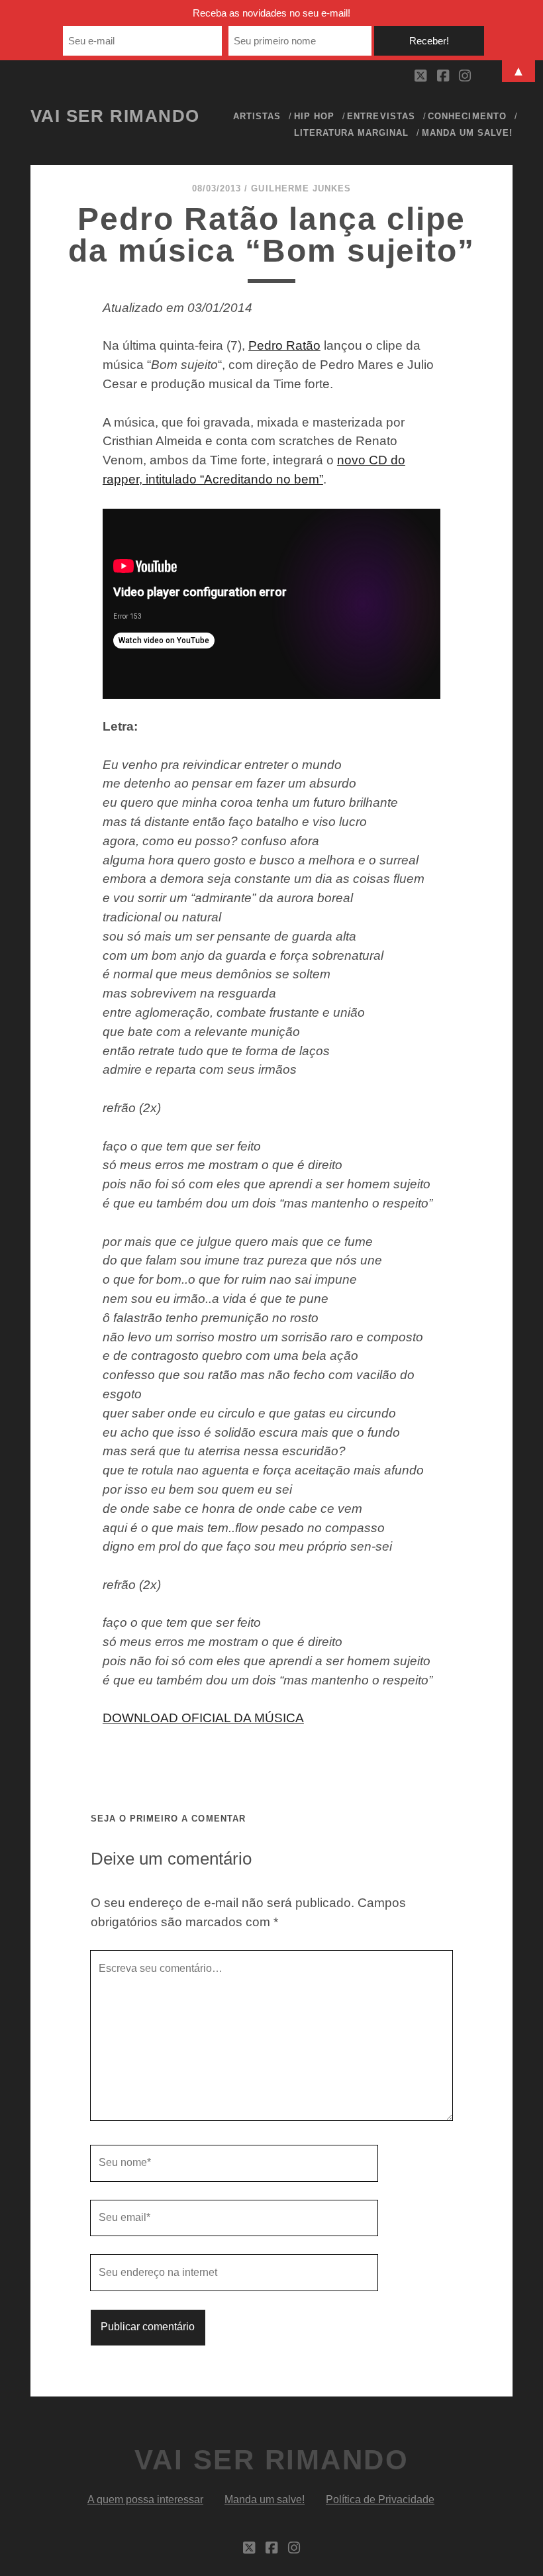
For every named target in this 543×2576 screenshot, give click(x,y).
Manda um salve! (468, 133)
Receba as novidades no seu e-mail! (271, 13)
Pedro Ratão (284, 345)
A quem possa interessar (145, 2499)
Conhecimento (467, 116)
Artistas (257, 116)
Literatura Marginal (352, 133)
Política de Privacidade (380, 2499)
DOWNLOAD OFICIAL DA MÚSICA (203, 1718)
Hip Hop (314, 116)
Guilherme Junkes (301, 188)
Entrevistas (381, 116)
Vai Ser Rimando (115, 116)
